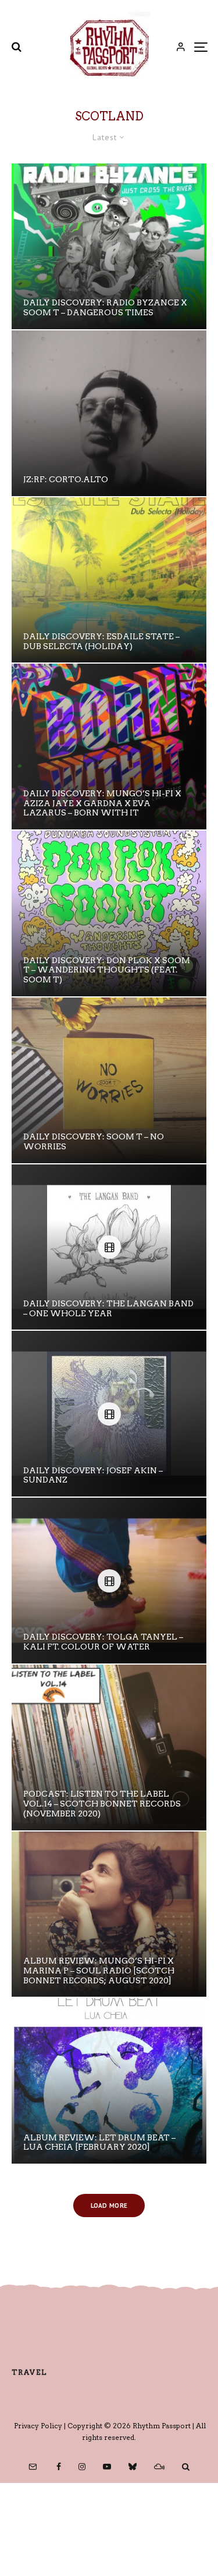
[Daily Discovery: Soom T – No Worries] (109, 1080)
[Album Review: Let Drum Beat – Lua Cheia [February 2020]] (109, 2081)
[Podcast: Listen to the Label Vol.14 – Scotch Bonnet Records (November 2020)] (109, 1747)
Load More (109, 2206)
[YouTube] (107, 2467)
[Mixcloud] (159, 2467)
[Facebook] (59, 2467)
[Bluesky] (133, 2467)
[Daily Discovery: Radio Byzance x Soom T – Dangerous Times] (109, 246)
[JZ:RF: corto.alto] (109, 413)
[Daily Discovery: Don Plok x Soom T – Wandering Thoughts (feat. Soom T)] (109, 913)
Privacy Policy (38, 2426)
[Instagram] (82, 2467)
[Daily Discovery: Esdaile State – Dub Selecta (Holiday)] (109, 580)
